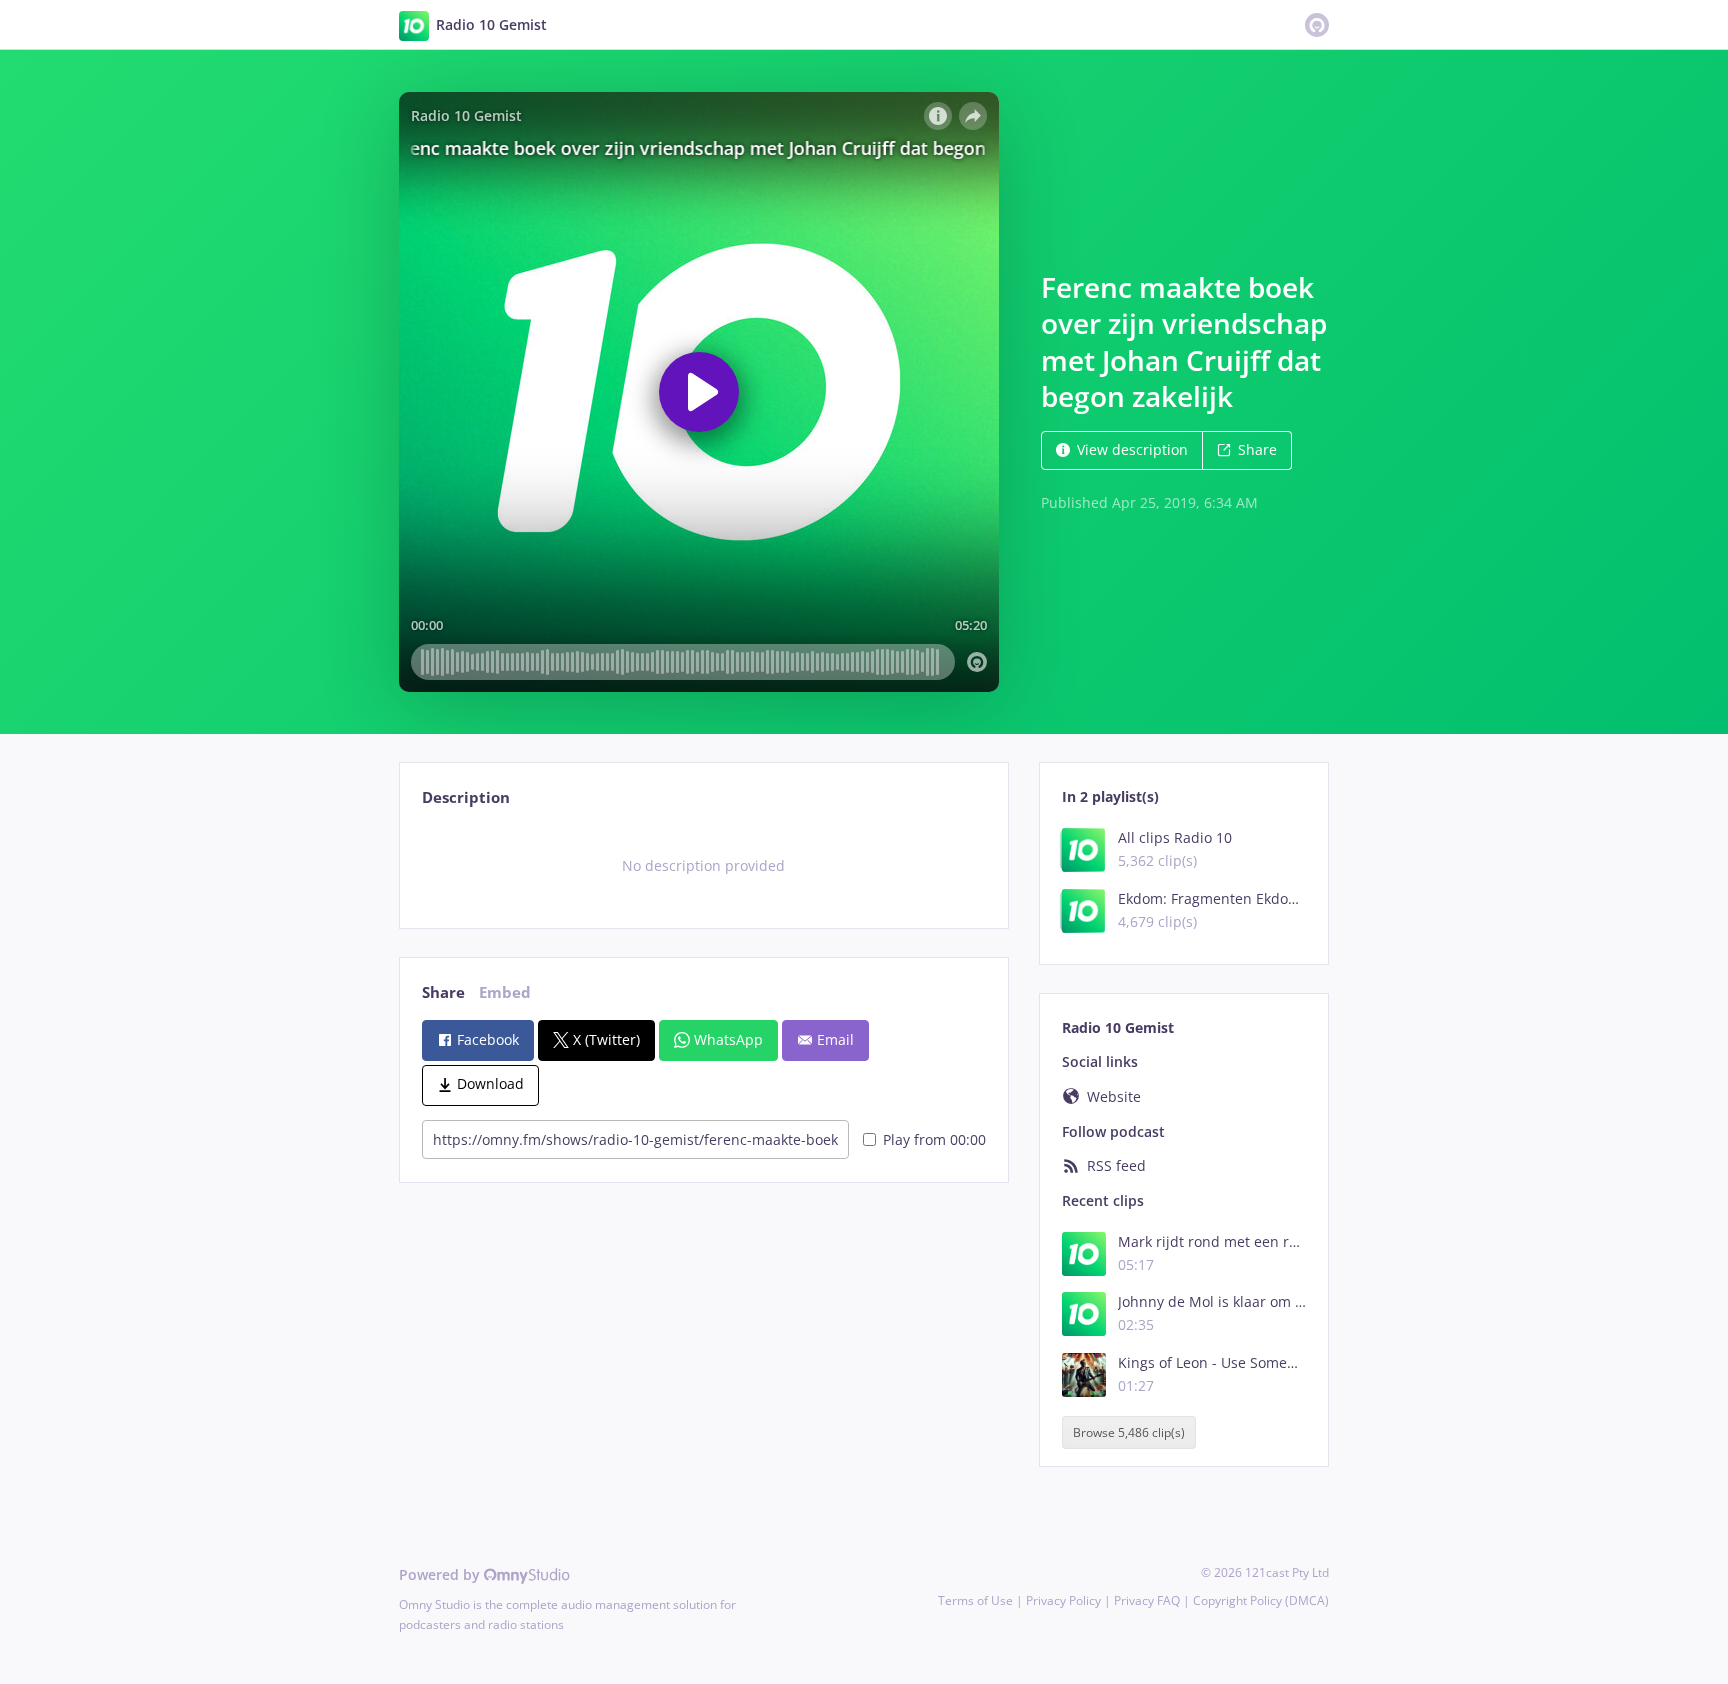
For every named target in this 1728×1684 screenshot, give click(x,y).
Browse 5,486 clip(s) (1129, 1432)
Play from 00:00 (934, 1139)
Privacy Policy (1063, 1600)
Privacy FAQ (1147, 1600)
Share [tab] (443, 992)
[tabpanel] (703, 866)
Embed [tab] (505, 992)
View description (1132, 449)
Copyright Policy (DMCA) (1261, 1600)
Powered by (441, 1574)
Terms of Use (975, 1600)
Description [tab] (466, 797)
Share (1257, 449)
